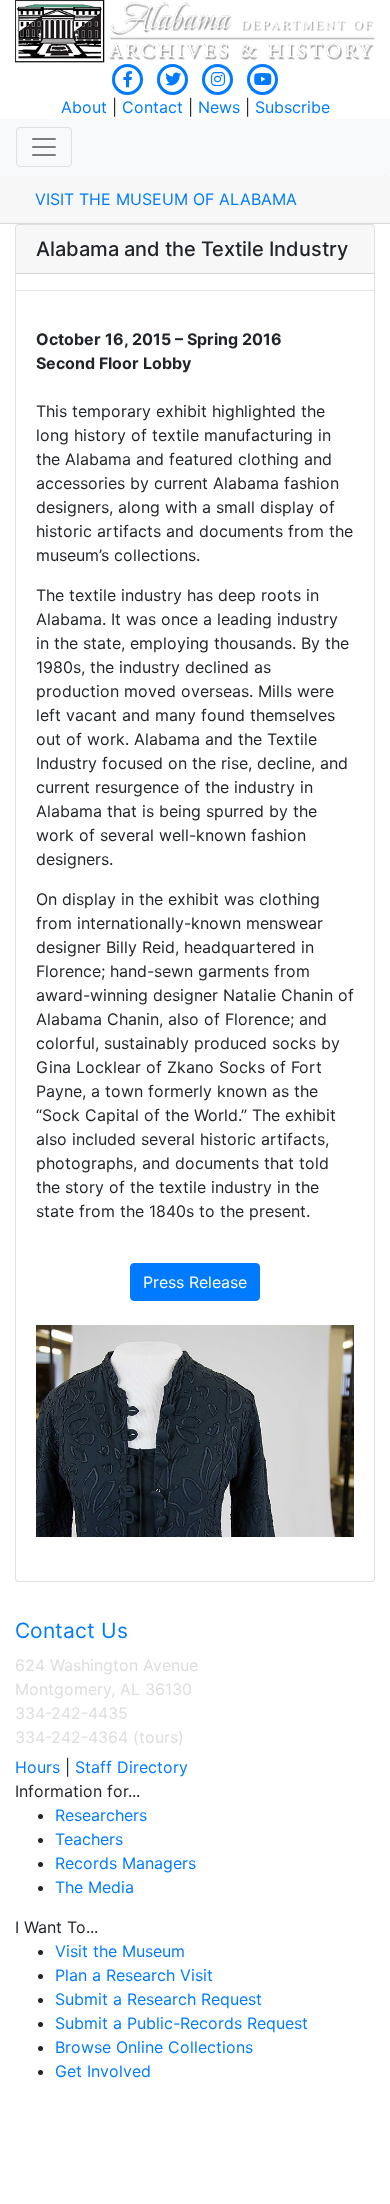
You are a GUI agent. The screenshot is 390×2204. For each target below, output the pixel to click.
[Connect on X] (173, 78)
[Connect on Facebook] (128, 78)
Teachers (89, 1839)
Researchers (101, 1815)
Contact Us (71, 1630)
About (84, 107)
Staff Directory (131, 1767)
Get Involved (103, 2071)
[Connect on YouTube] (263, 78)
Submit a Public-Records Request (181, 2023)
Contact (152, 107)
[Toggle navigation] (44, 147)
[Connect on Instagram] (218, 78)
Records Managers (125, 1863)
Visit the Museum (120, 1951)
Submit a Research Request (158, 1999)
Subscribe (292, 107)
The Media (94, 1887)
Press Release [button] (195, 1282)
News (219, 107)
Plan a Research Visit (134, 1975)
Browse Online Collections (154, 2047)
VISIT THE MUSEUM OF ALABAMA (166, 199)
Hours (37, 1767)
